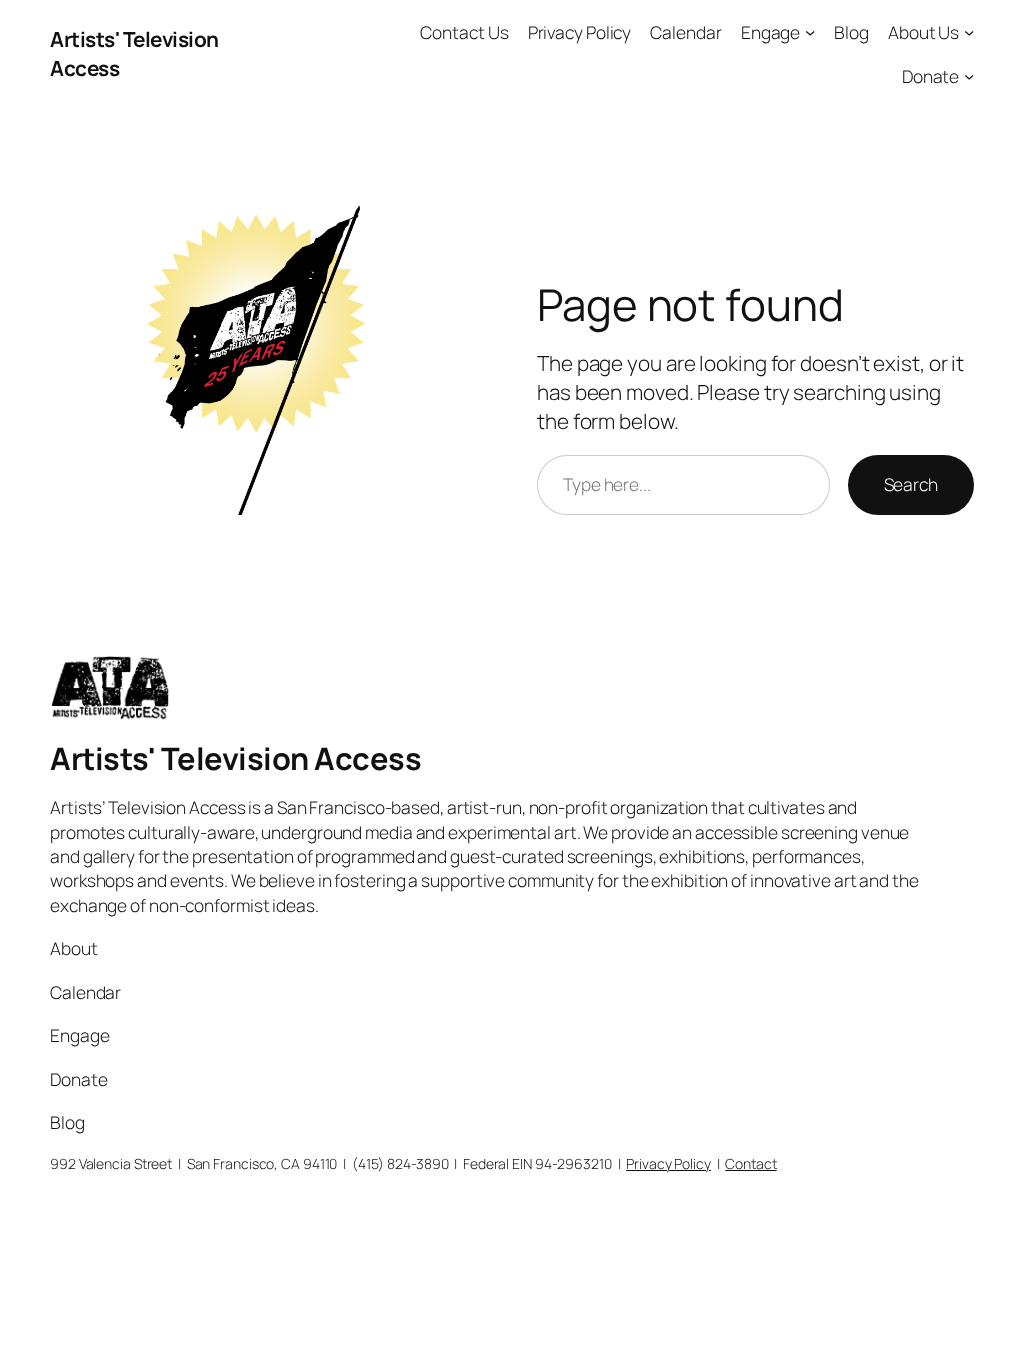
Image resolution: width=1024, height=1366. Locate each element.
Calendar (685, 32)
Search (911, 484)
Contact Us (464, 32)
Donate (930, 76)
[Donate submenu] (969, 75)
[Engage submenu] (810, 32)
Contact (750, 1163)
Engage (770, 32)
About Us (923, 32)
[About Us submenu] (969, 32)
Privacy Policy (580, 32)
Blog (851, 32)
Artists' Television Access (235, 758)
